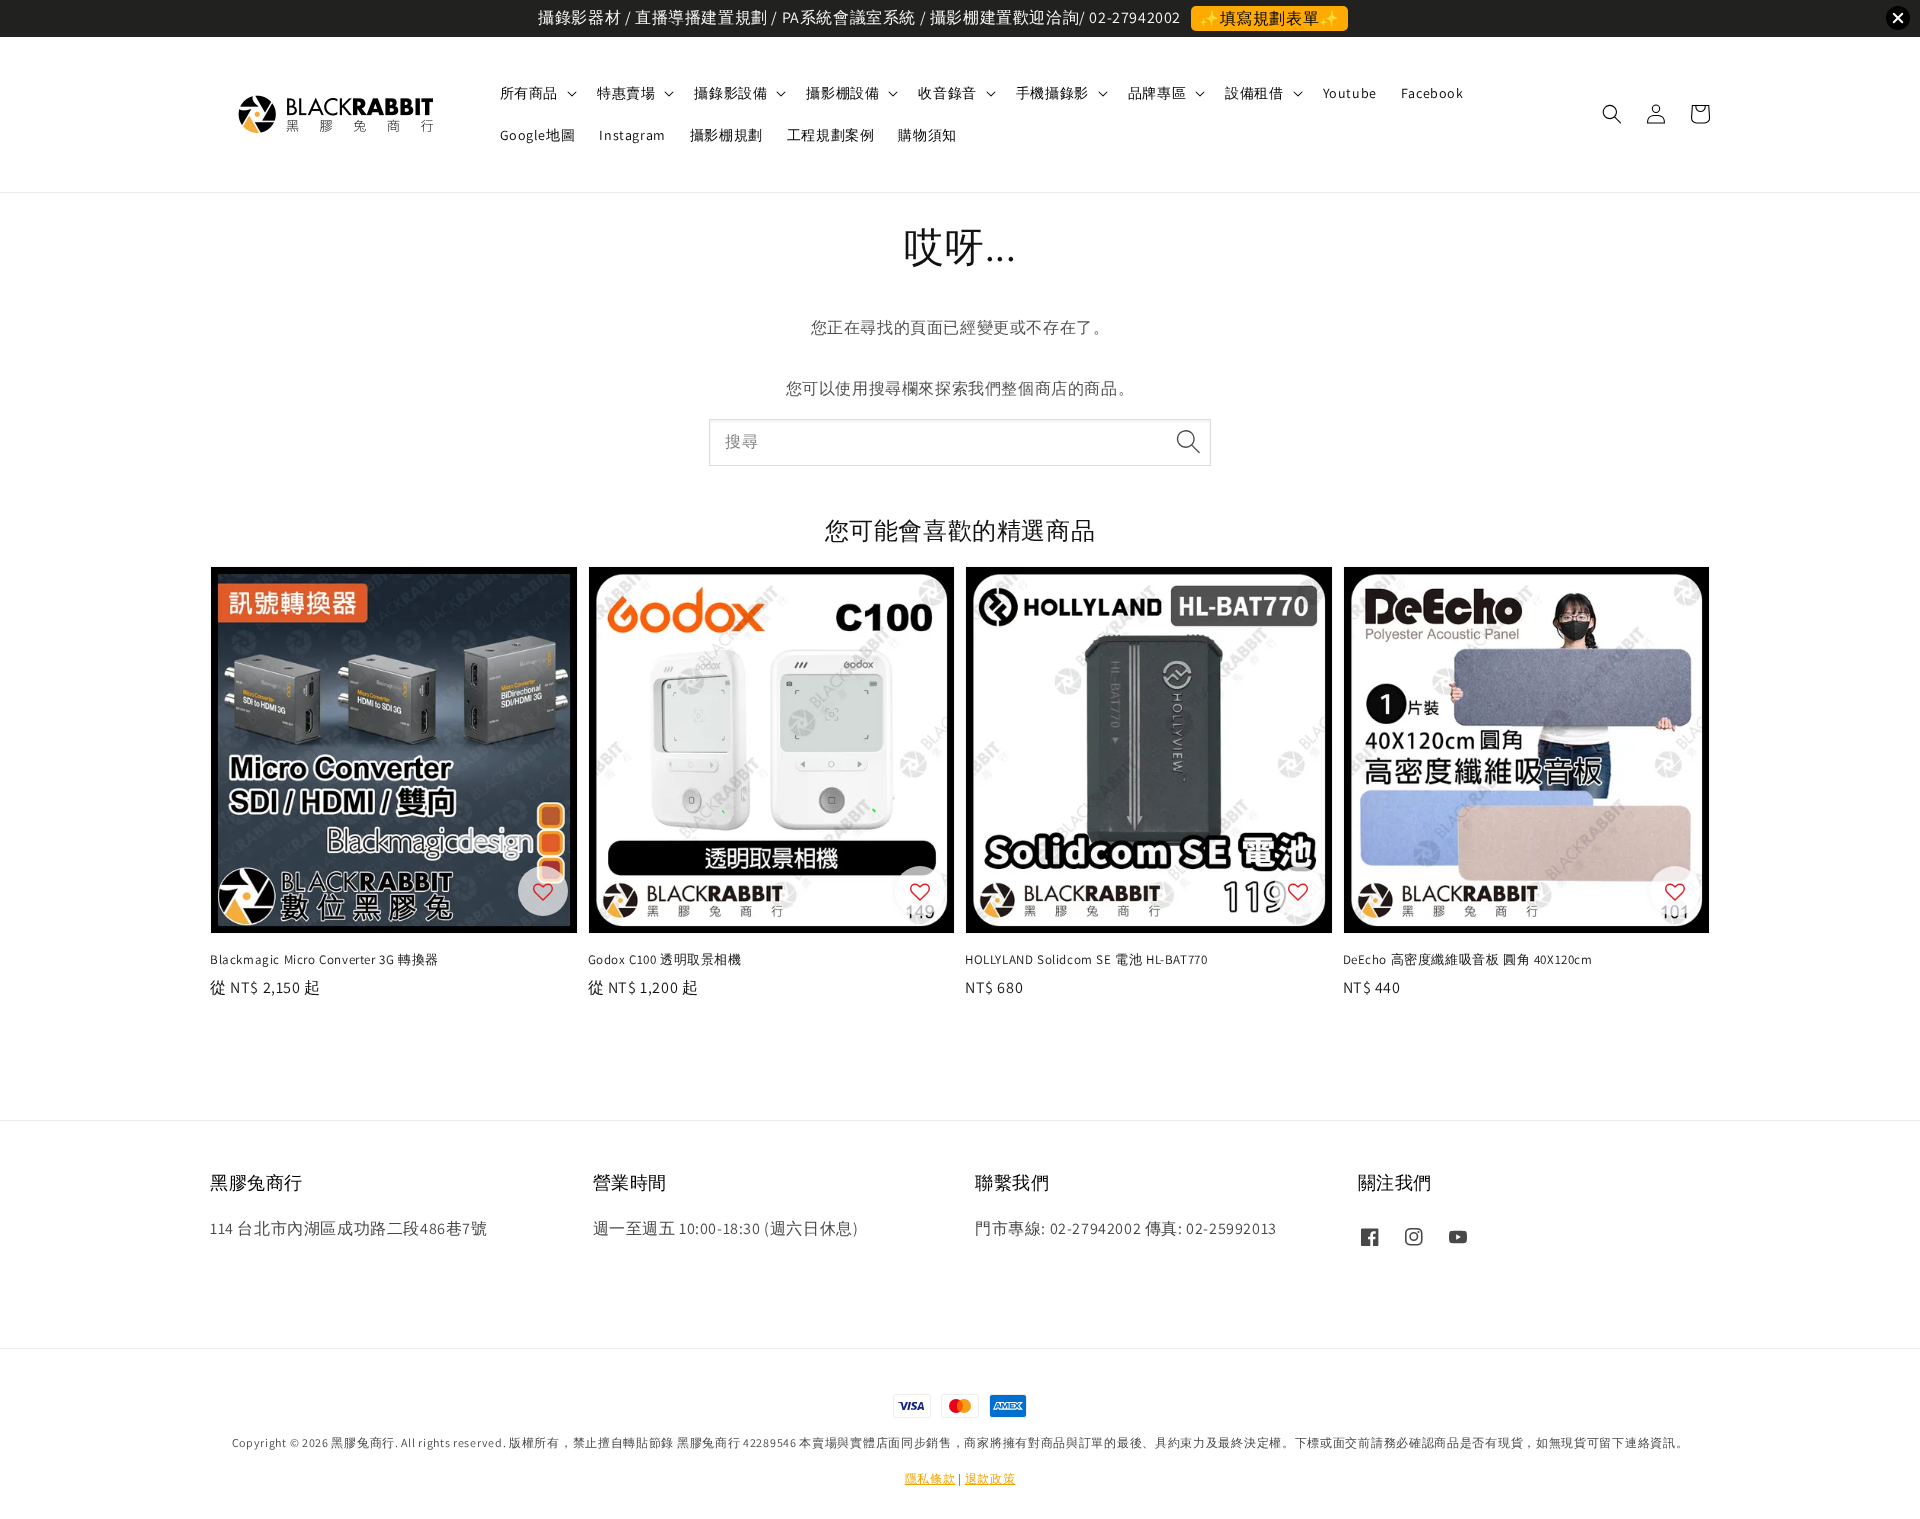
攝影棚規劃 (726, 135)
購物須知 (927, 135)
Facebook (1432, 93)
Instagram (632, 135)
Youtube (1350, 93)
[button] (1612, 114)
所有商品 (529, 93)
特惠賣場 (626, 93)
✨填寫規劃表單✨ (1269, 18)
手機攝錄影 (1052, 93)
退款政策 (990, 1478)
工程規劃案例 (831, 135)
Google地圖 (538, 135)
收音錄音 (947, 93)
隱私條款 (930, 1478)
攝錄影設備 (730, 93)
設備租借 (1254, 93)
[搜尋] (1188, 442)
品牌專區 (1157, 93)
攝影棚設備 (842, 93)
